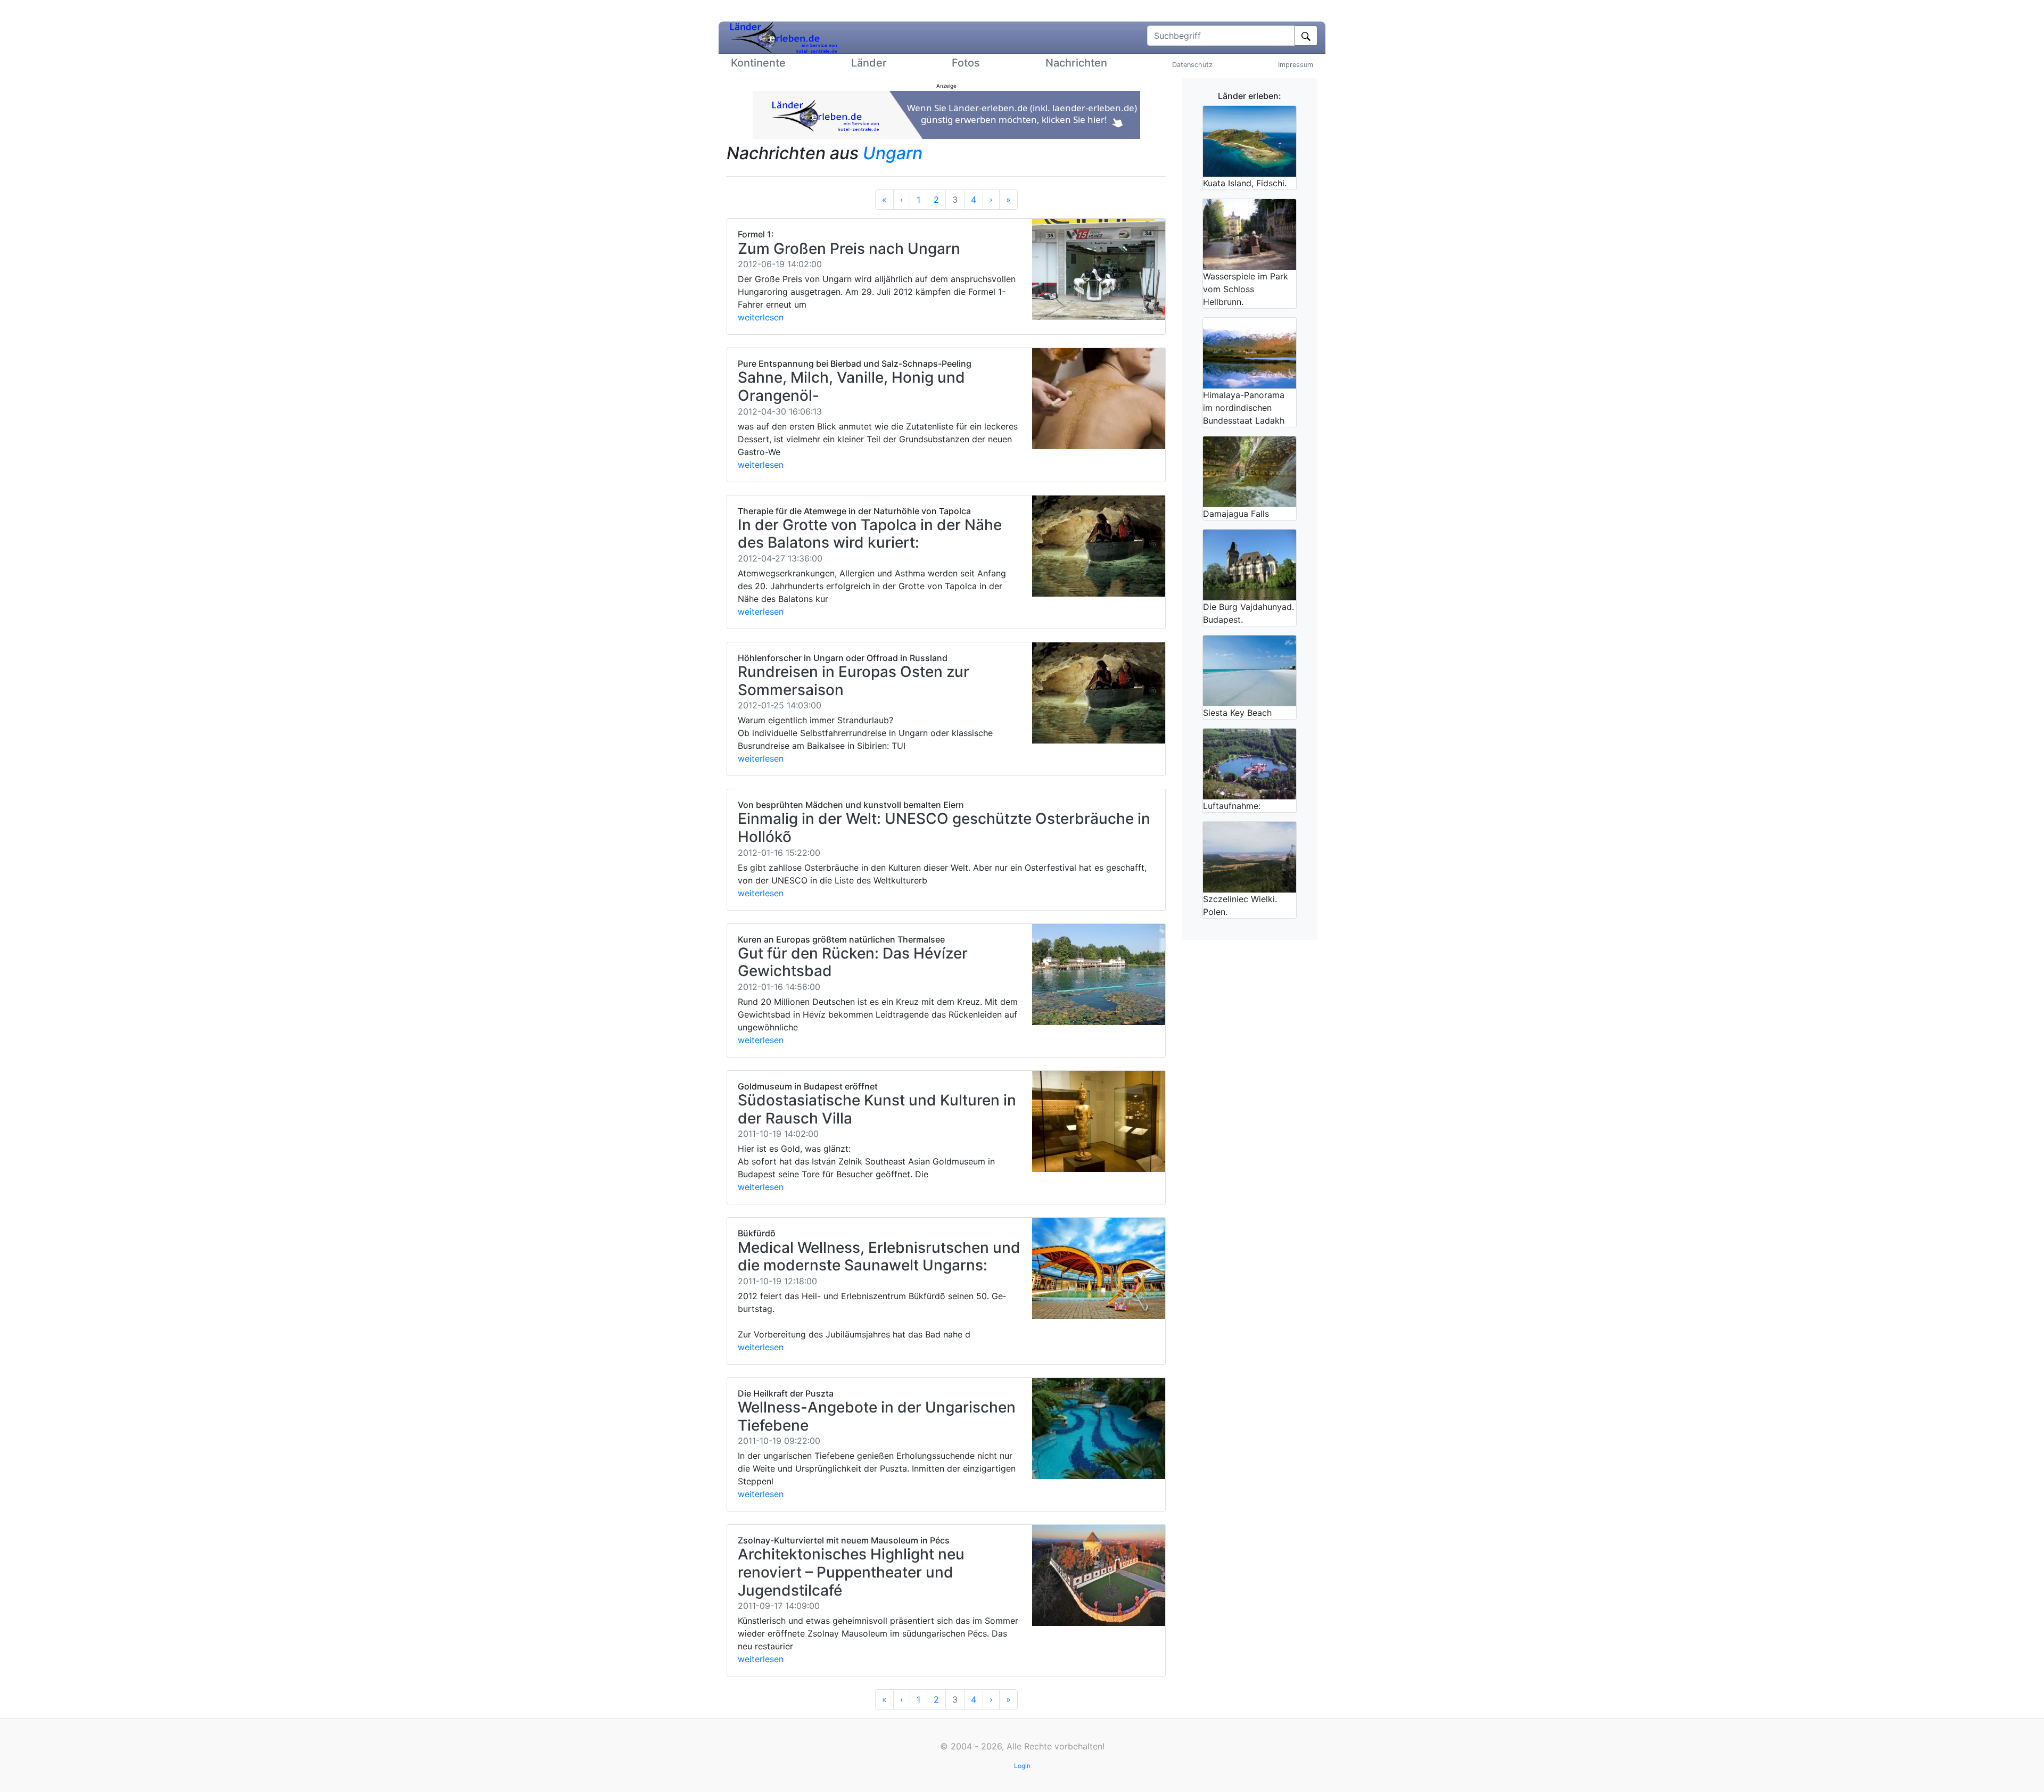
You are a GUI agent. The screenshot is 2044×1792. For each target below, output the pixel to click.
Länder (869, 63)
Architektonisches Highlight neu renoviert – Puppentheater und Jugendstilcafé (851, 1572)
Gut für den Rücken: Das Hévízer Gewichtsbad (853, 962)
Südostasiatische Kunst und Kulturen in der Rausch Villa (877, 1109)
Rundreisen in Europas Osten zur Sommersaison (854, 681)
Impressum (1296, 65)
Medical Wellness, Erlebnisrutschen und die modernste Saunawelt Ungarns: (879, 1257)
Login (1022, 1766)
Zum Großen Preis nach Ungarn (849, 249)
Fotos (966, 63)
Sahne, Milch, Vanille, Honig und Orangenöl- (851, 386)
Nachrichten (1076, 63)
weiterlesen (761, 317)
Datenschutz (1192, 65)
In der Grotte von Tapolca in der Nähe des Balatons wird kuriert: (870, 534)
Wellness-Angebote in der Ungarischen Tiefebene (877, 1416)
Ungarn (893, 153)
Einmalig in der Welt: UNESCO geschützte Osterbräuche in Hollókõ (944, 828)
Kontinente (758, 63)
